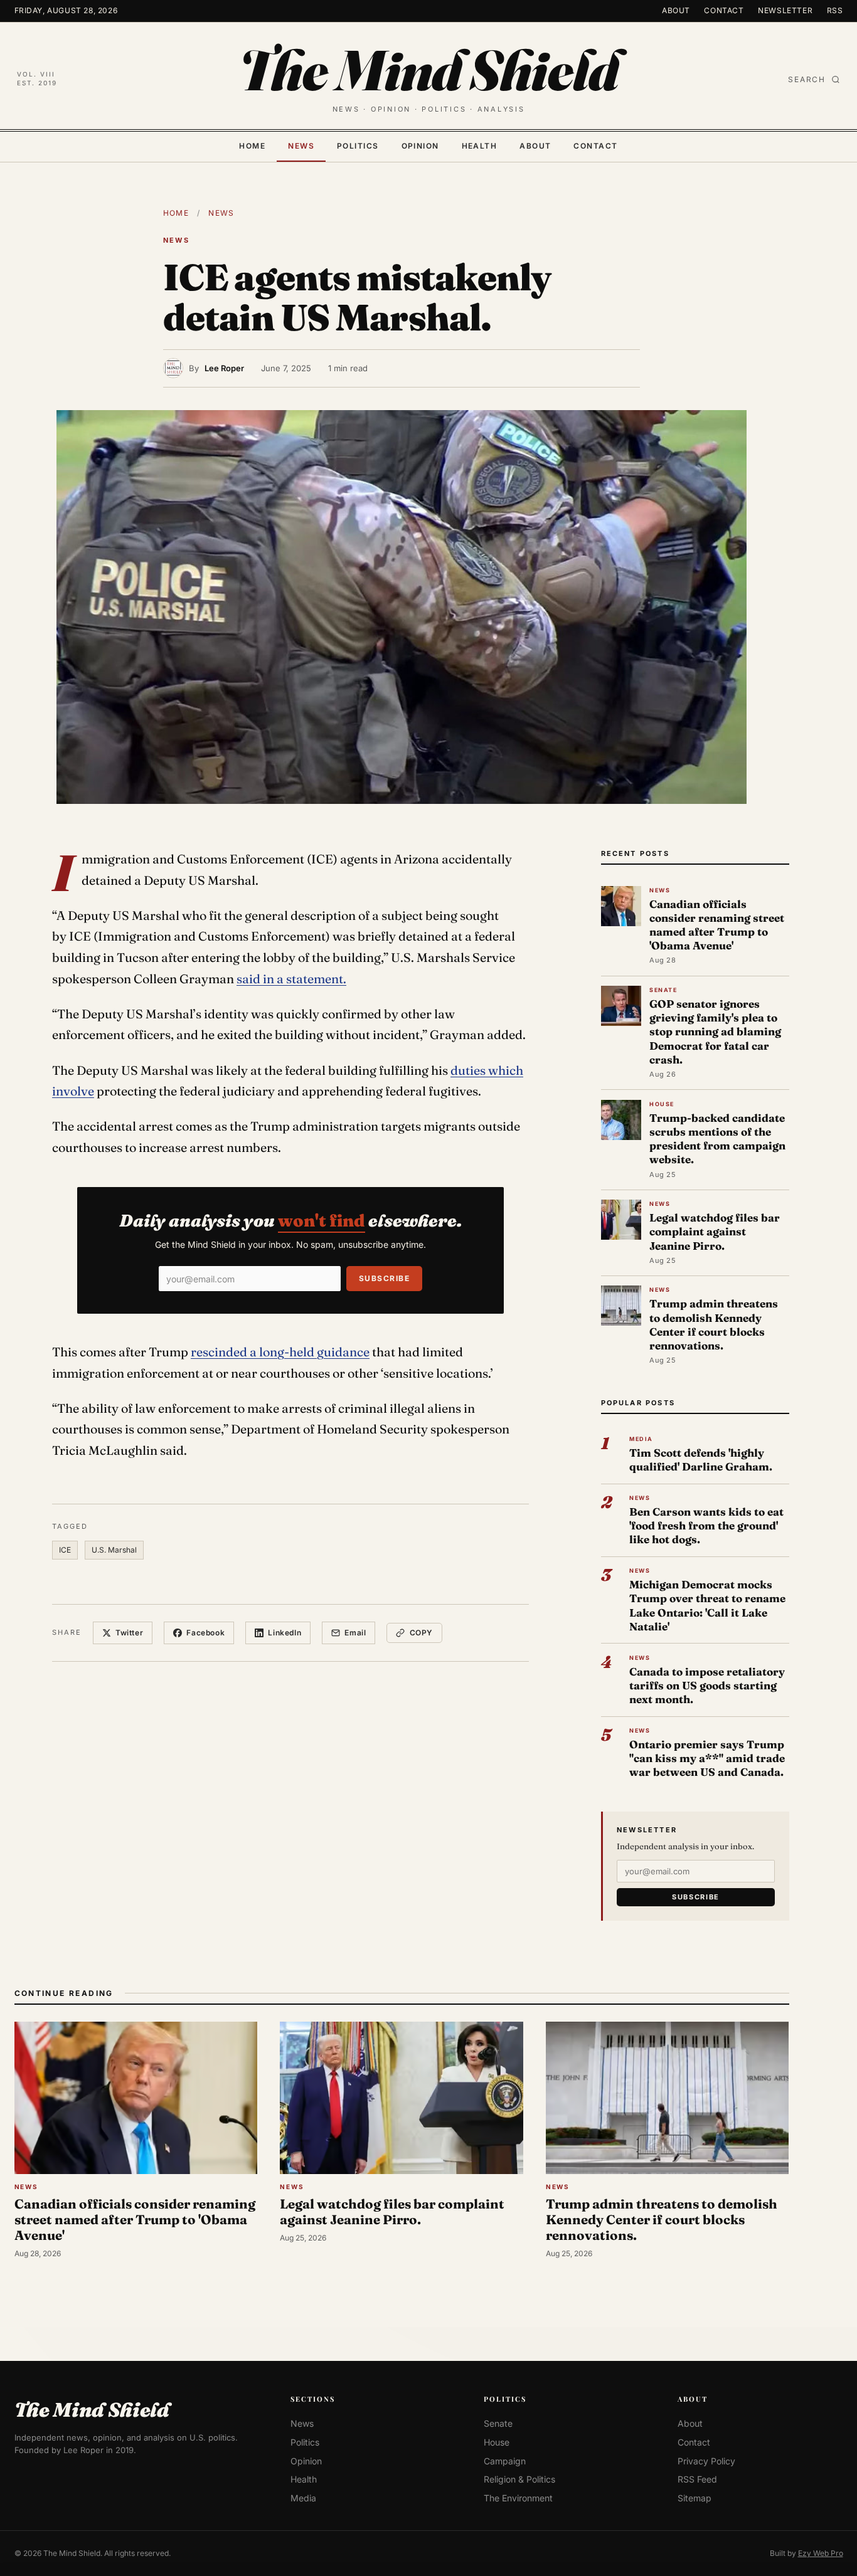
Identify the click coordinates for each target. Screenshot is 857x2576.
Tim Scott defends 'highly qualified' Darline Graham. (701, 1460)
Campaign (505, 2461)
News (301, 146)
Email (355, 1633)
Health (480, 146)
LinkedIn (285, 1633)
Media (303, 2498)
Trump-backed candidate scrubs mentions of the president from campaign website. (717, 1139)
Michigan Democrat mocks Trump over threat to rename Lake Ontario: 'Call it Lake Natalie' (707, 1605)
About (676, 10)
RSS (835, 10)
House (497, 2442)
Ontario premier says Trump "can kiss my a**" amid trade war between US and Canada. (707, 1758)
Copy (421, 1633)
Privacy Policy (706, 2461)
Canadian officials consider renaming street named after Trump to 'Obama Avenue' (717, 925)
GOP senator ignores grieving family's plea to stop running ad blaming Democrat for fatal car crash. (715, 1032)
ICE (65, 1550)
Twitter (129, 1633)
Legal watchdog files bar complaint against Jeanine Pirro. (715, 1231)
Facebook (205, 1633)
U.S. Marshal (114, 1550)
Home (252, 146)
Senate (498, 2423)
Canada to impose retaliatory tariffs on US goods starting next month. (707, 1685)
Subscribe (384, 1278)
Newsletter (785, 10)
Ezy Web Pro (821, 2553)
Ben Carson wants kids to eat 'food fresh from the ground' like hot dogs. (706, 1525)
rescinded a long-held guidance (280, 1352)
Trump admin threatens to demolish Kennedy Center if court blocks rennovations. (714, 1324)
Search (807, 79)
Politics (358, 146)
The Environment (518, 2498)
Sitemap (695, 2498)
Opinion (420, 146)
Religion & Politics (519, 2479)
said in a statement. (291, 979)
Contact (724, 10)
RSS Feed (697, 2479)
